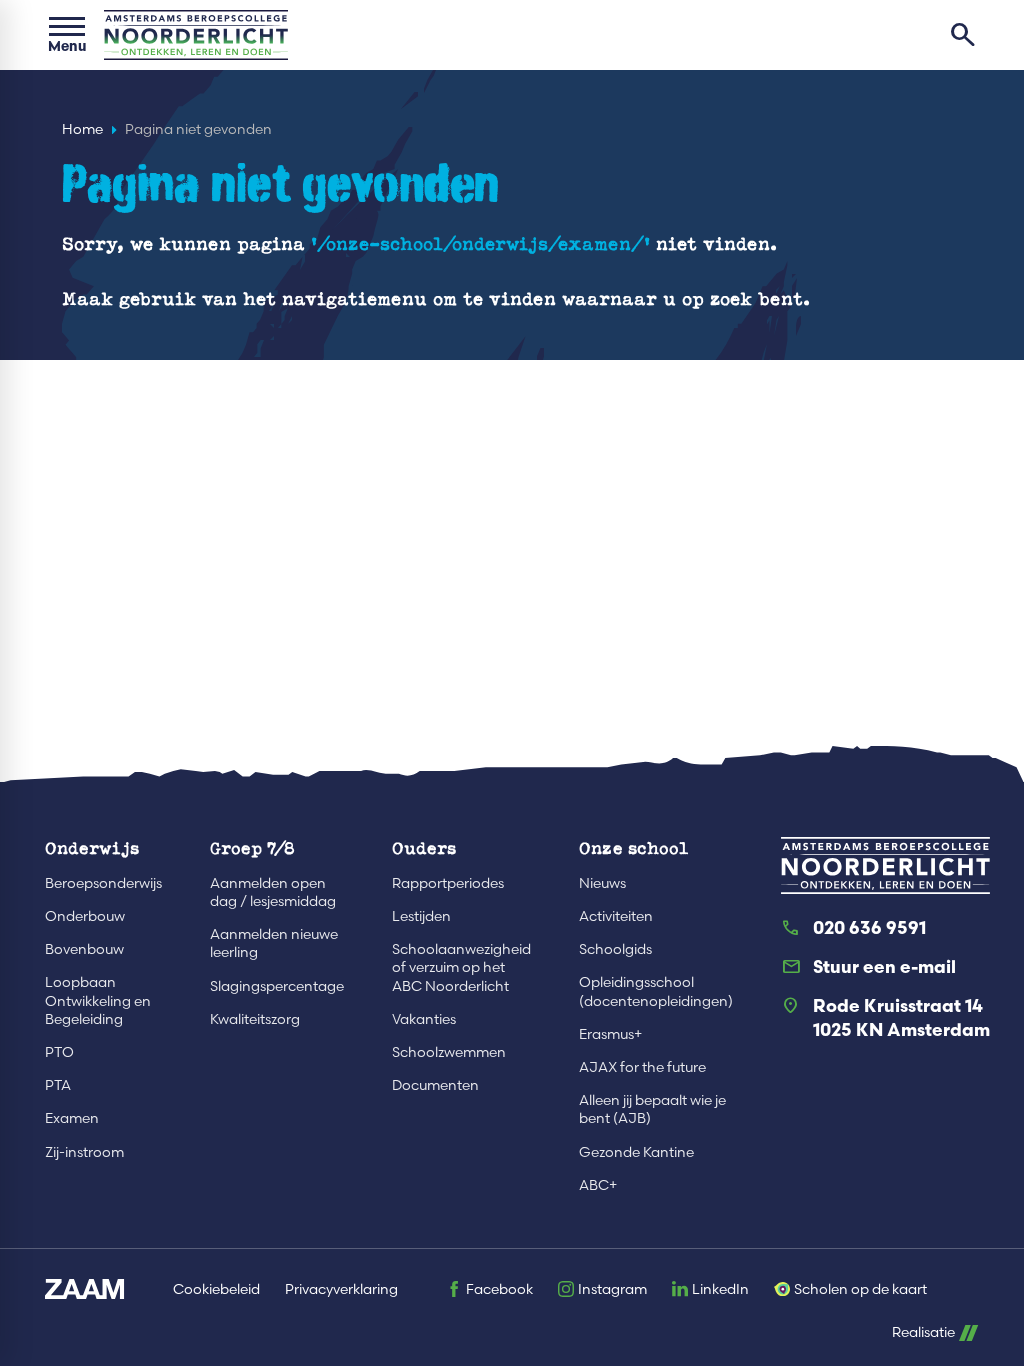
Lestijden (421, 916)
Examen (72, 1118)
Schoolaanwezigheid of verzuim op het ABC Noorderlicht (461, 967)
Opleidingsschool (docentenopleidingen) (656, 991)
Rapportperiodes (448, 883)
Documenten (435, 1085)
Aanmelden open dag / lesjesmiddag (273, 892)
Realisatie (923, 1332)
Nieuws (602, 883)
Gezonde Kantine (636, 1152)
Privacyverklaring (341, 1289)
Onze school (633, 847)
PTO (59, 1052)
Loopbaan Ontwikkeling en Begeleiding (98, 1000)
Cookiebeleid (216, 1289)
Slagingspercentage (277, 986)
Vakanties (424, 1019)
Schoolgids (615, 949)
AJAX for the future (642, 1067)
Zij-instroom (84, 1152)
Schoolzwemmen (449, 1052)
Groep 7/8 (252, 847)
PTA (58, 1085)
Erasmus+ (610, 1034)
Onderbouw (85, 916)
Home (82, 129)
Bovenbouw (84, 949)
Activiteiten (616, 916)
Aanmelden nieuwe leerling (274, 943)
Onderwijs (92, 847)
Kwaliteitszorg (255, 1019)
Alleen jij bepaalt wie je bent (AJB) (652, 1109)
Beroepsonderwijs (103, 883)
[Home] (196, 35)
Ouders (424, 847)
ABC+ (598, 1185)
